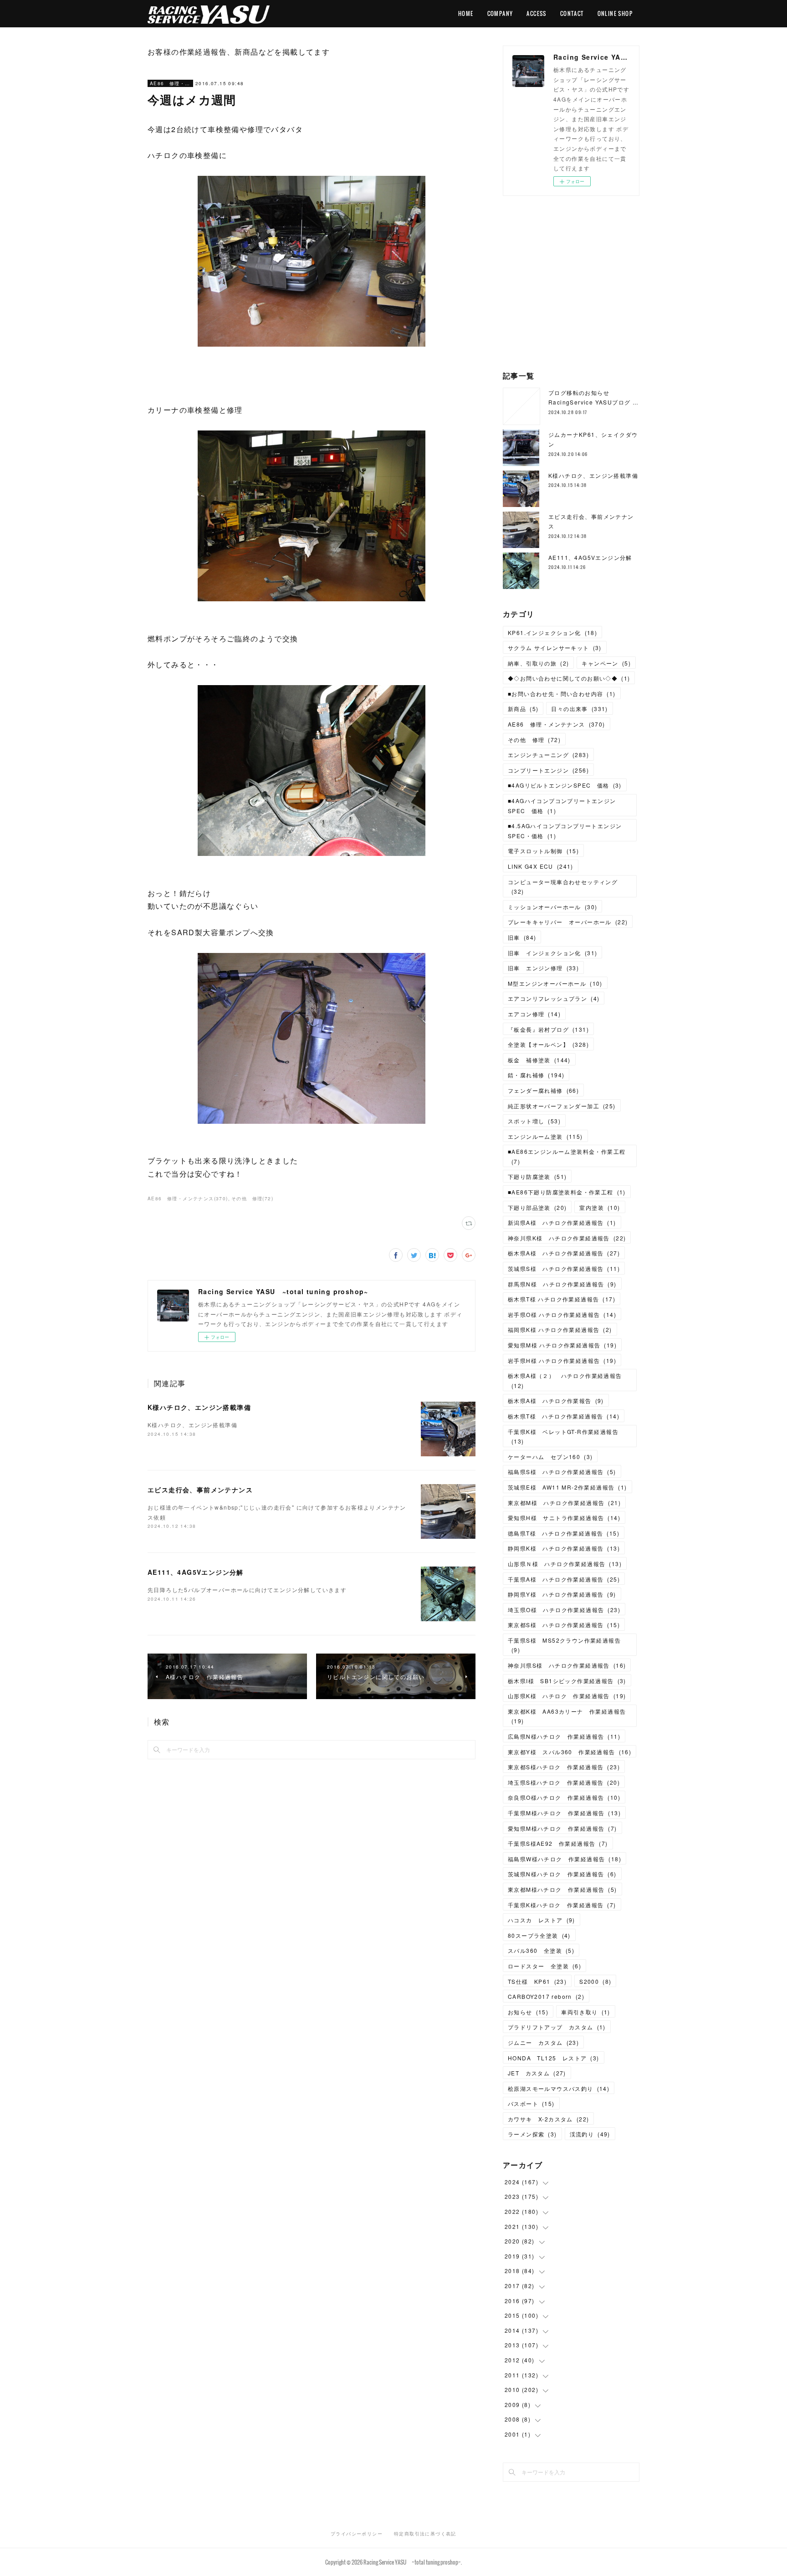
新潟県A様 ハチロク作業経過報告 (562, 1222)
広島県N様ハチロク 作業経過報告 (564, 1736)
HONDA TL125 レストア (554, 2058)
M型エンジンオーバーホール (555, 983)
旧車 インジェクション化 (552, 953)
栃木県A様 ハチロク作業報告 (556, 1401)
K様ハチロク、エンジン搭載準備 (199, 1407)
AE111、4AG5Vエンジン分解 (196, 1572)
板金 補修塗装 (539, 1060)
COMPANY (500, 13)
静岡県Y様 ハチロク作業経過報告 (562, 1594)
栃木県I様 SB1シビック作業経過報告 (567, 1681)
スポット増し (534, 1121)
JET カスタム (537, 2073)
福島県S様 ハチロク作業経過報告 (562, 1472)
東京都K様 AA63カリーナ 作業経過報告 (567, 1716)
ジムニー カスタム (543, 2042)
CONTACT (572, 13)
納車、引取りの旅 (538, 663)
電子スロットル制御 (543, 851)
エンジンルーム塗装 (545, 1136)
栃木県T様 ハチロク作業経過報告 (562, 1299)
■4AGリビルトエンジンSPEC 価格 (565, 785)
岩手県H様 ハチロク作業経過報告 (562, 1360)
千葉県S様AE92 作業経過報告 (558, 1843)
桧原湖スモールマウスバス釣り (559, 2088)
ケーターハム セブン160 (550, 1457)
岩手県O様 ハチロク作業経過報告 (562, 1314)
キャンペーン (606, 663)
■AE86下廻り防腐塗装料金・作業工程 (567, 1192)
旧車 (522, 937)
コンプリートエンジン (548, 770)
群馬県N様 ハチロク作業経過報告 (562, 1284)
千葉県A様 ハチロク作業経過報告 (564, 1579)
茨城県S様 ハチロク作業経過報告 (564, 1268)
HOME (466, 13)
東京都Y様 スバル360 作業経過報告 (570, 1752)
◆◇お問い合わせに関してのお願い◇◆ (569, 678)
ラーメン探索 (532, 2134)
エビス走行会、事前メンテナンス (200, 1490)
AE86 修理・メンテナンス (170, 83)
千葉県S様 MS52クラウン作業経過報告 (564, 1645)
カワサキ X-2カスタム (548, 2119)
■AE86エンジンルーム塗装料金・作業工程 (567, 1156)
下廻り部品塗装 (537, 1207)
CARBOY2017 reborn (546, 1996)
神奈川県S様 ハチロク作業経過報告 (567, 1665)
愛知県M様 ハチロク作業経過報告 (562, 1345)
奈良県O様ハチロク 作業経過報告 (564, 1797)
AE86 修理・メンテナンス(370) (188, 1198)
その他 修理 (534, 740)
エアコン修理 (534, 1014)
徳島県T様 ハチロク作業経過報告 (564, 1533)
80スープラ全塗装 (539, 1935)
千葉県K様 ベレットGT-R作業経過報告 (563, 1437)
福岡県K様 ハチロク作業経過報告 (560, 1329)
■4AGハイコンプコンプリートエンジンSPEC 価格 (562, 806)
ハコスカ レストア (542, 1920)
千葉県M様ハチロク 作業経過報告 (564, 1813)
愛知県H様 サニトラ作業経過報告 (564, 1518)
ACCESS (536, 13)
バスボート (531, 2103)
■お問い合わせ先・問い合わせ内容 (562, 694)
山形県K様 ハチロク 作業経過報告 (567, 1696)
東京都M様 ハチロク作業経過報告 (564, 1503)
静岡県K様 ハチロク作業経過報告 (564, 1548)
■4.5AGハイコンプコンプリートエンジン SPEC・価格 (568, 831)
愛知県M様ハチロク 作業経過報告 (562, 1828)
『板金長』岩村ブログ (548, 1029)
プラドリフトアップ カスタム (557, 2027)
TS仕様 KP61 (537, 1981)
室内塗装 (600, 1207)
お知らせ (528, 2012)
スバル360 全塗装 (541, 1950)
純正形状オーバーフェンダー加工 (562, 1106)
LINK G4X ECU (541, 866)
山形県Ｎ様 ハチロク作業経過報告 (565, 1564)
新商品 (523, 709)
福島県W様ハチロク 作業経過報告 (565, 1859)
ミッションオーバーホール (552, 907)
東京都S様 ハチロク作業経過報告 (564, 1625)
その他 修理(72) (252, 1198)
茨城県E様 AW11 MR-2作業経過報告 (567, 1487)
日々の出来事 (579, 709)
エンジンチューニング (548, 755)
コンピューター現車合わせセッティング (563, 887)
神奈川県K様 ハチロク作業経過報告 (567, 1238)
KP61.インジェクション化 (552, 632)
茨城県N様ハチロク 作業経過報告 (562, 1874)
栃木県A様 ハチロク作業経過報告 (564, 1253)
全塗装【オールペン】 (548, 1044)
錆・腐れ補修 (536, 1075)
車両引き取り (586, 2012)
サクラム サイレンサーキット (555, 648)
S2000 (595, 1981)
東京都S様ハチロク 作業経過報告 (564, 1767)
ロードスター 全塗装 (544, 1966)
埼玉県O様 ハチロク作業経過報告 (564, 1610)
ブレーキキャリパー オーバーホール (568, 922)
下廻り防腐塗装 (537, 1176)
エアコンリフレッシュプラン (554, 998)
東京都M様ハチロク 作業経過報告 (562, 1889)
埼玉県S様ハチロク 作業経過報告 (564, 1782)
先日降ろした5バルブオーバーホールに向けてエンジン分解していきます (247, 1590)
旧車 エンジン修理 (543, 968)
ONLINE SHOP (615, 13)
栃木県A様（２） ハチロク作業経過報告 (565, 1380)
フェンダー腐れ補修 (543, 1090)
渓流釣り (590, 2134)
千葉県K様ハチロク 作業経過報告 (562, 1905)
